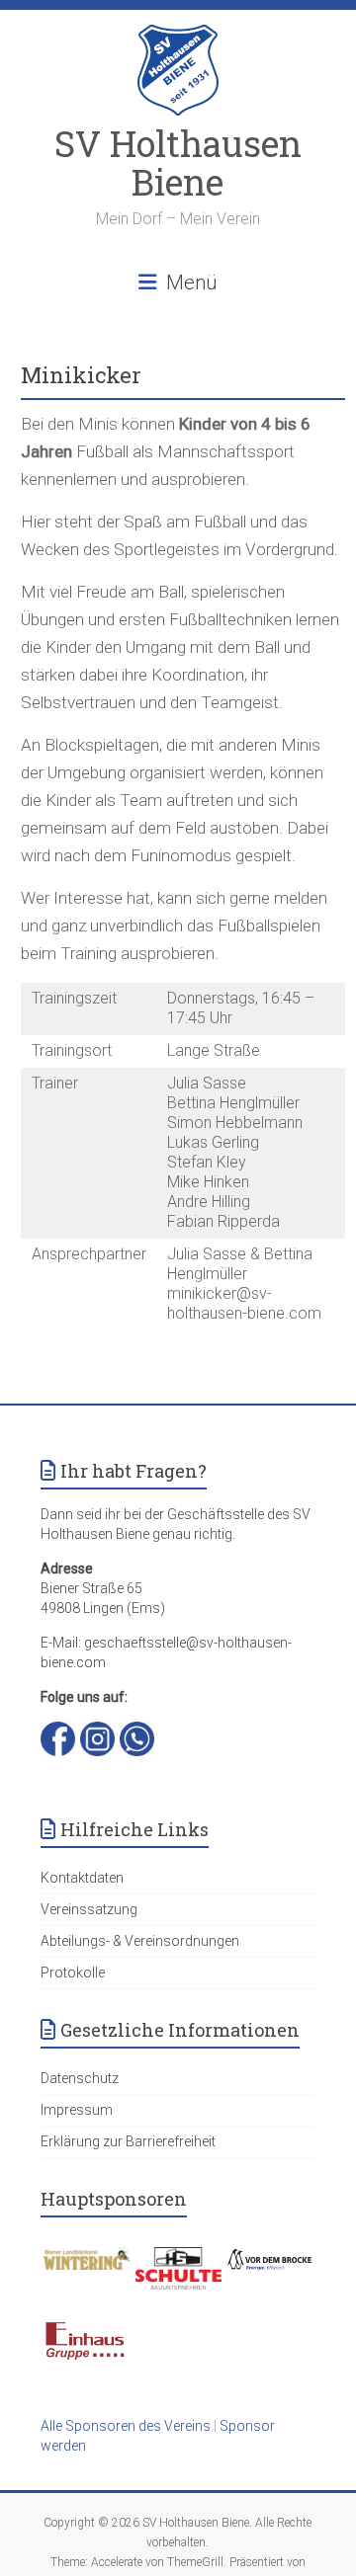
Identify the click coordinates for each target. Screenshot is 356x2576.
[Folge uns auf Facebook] (58, 1731)
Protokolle (73, 1972)
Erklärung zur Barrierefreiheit (128, 2141)
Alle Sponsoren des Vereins (126, 2426)
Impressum (77, 2110)
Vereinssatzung (89, 1909)
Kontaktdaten (82, 1878)
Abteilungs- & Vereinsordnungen (140, 1941)
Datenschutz (80, 2078)
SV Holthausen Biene (178, 162)
